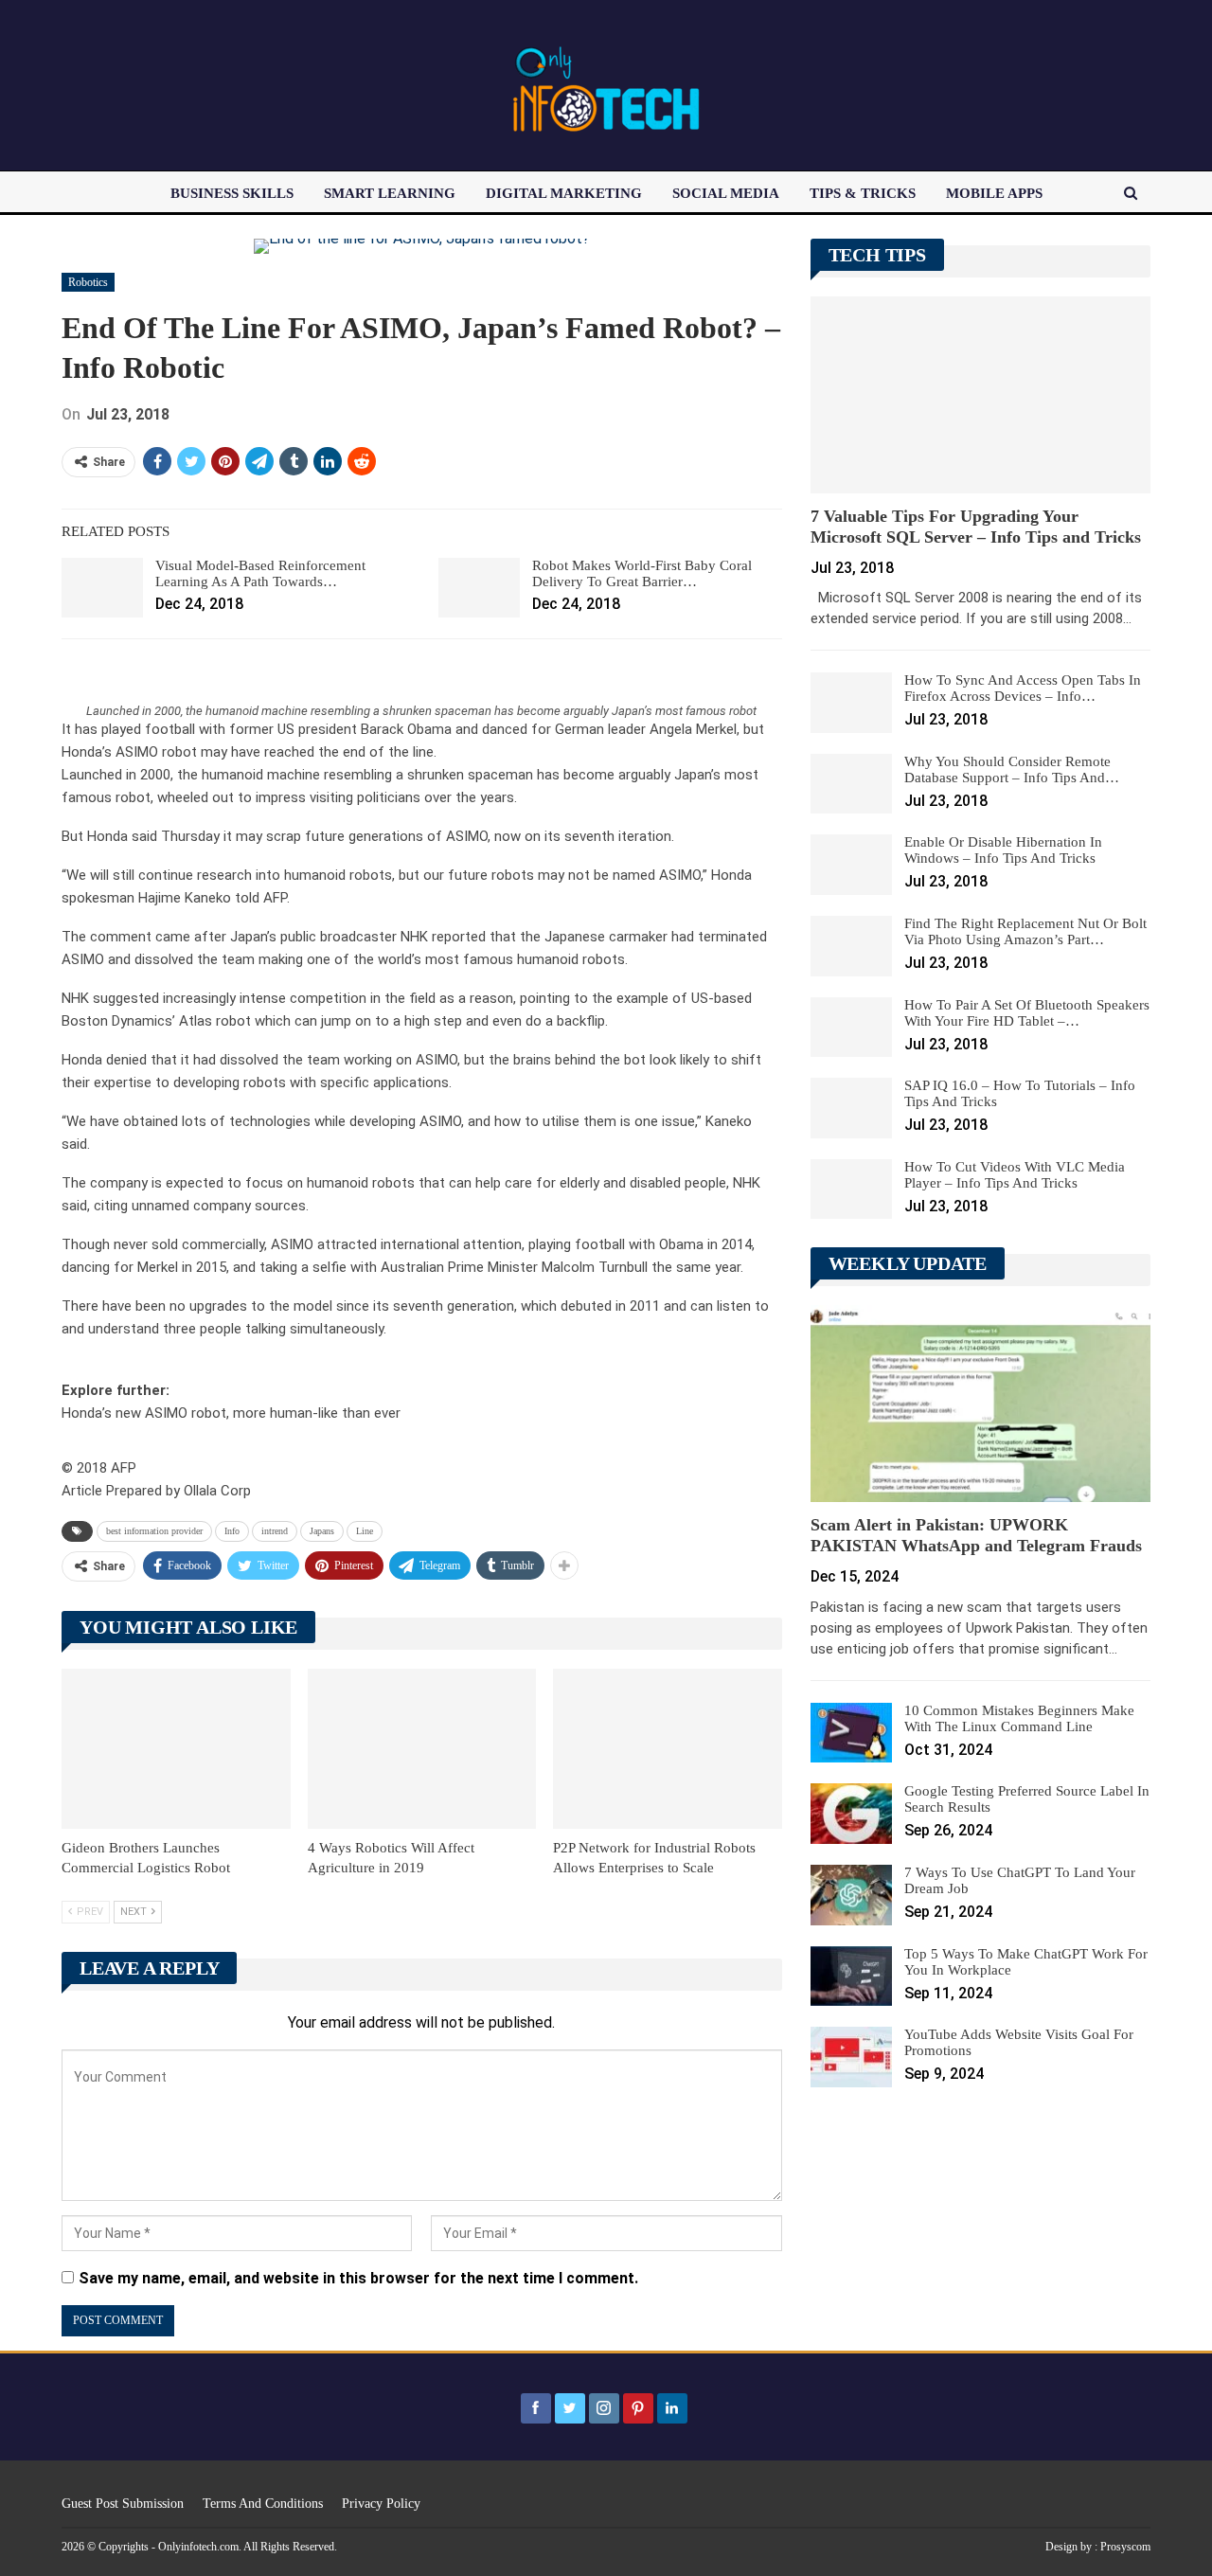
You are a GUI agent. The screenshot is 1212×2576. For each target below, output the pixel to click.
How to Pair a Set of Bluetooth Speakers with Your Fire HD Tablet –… (1027, 1013)
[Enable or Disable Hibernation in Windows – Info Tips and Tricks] (851, 865)
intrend (275, 1531)
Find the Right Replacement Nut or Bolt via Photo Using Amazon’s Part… (1025, 931)
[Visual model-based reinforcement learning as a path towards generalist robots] (102, 588)
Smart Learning (390, 193)
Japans (322, 1531)
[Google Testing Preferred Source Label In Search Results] (851, 1814)
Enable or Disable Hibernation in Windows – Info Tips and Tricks (1003, 850)
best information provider (154, 1531)
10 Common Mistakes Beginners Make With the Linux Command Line (1019, 1718)
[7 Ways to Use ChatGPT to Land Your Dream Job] (851, 1895)
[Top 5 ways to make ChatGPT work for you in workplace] (851, 1977)
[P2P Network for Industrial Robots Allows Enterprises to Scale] (668, 1749)
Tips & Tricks (863, 193)
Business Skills (232, 193)
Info (232, 1531)
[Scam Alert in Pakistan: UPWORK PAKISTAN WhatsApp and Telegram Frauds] (980, 1404)
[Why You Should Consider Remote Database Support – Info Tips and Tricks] (851, 784)
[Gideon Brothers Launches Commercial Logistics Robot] (176, 1749)
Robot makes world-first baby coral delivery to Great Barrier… (642, 573)
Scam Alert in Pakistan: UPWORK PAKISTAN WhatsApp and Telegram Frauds (976, 1535)
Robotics (88, 282)
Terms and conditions (263, 2504)
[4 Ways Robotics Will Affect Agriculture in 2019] (422, 1749)
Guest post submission (123, 2504)
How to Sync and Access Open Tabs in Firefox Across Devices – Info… (1023, 688)
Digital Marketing (564, 193)
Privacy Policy (381, 2504)
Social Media (726, 193)
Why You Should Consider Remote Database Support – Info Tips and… (1012, 769)
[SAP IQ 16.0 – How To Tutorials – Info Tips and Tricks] (851, 1108)
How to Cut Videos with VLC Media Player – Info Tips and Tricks (1015, 1175)
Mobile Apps (994, 193)
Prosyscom (1125, 2547)
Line (365, 1531)
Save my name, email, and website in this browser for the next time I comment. (358, 2278)
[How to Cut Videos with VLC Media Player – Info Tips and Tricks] (851, 1190)
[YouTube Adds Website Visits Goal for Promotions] (851, 2057)
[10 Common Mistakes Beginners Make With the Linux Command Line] (851, 1733)
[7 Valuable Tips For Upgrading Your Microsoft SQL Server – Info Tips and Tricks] (980, 395)
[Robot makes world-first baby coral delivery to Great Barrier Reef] (479, 588)
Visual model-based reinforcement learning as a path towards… (260, 573)
